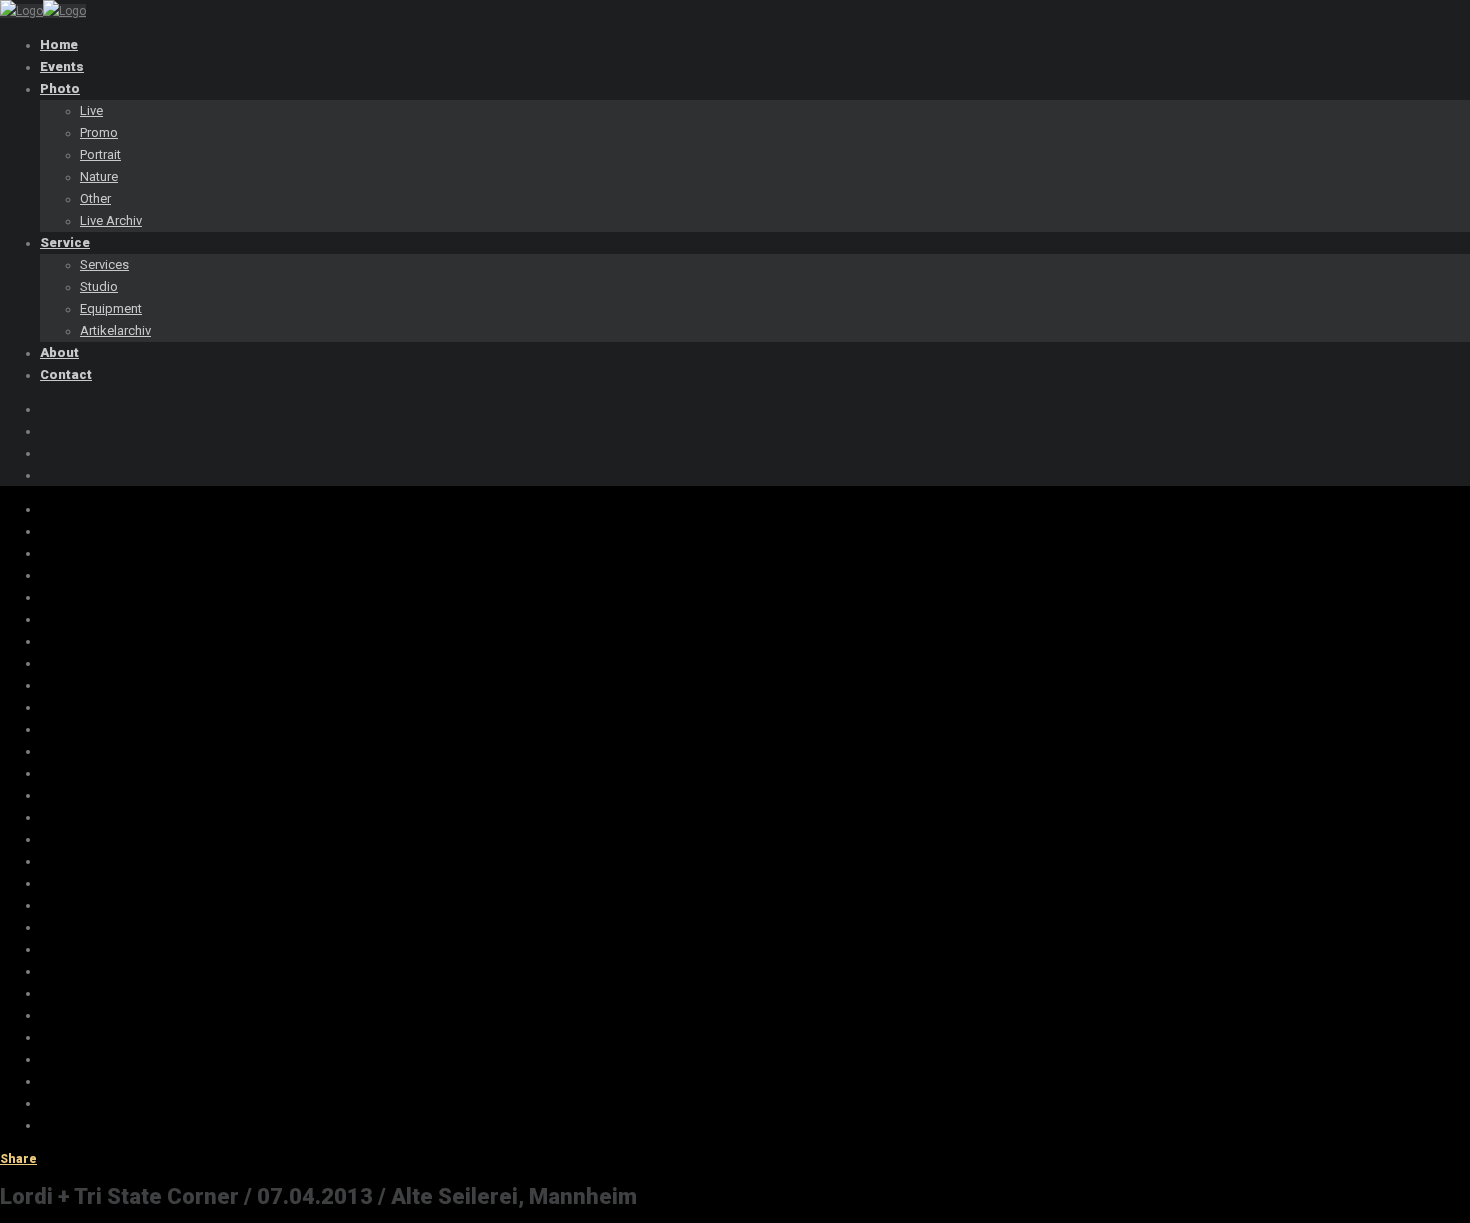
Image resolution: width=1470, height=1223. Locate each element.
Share (18, 1159)
